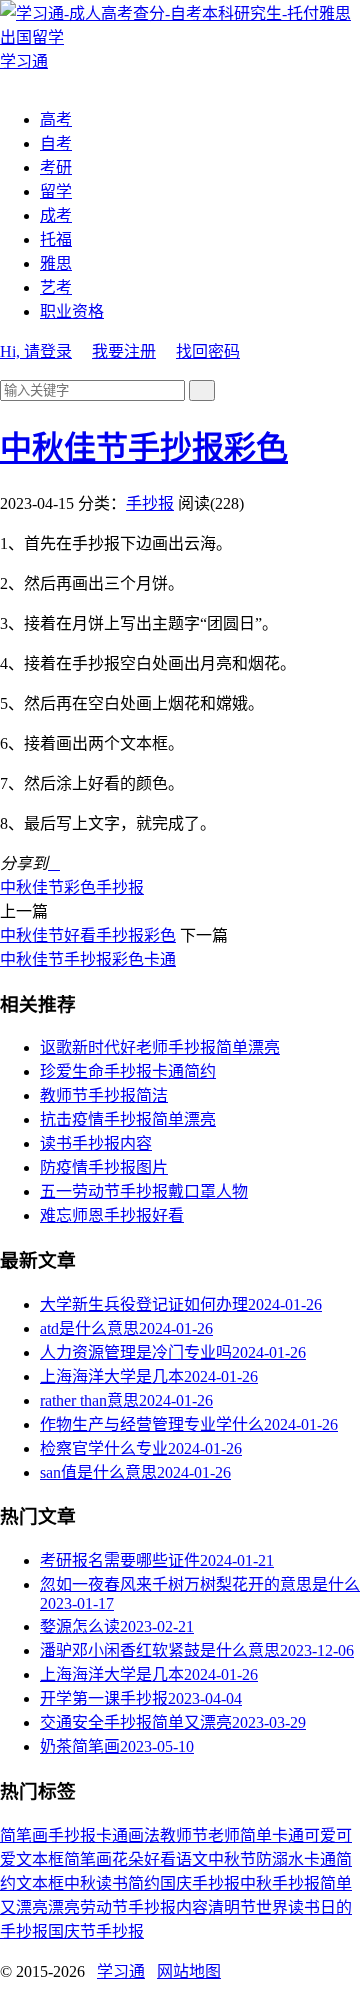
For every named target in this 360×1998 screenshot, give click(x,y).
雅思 (56, 263)
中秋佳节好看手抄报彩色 (88, 935)
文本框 (40, 1883)
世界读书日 (296, 1907)
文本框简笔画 (64, 1859)
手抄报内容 (168, 1907)
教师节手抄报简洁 (104, 1095)
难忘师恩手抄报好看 (112, 1215)
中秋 (80, 1883)
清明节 (232, 1907)
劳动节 (104, 1907)
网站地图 (189, 1971)
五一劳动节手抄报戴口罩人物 (144, 1191)
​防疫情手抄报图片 (104, 1167)
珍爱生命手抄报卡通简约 (128, 1071)
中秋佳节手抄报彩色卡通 (88, 959)
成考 (56, 215)
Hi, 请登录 (36, 351)
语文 (192, 1859)
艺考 (56, 287)
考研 (56, 167)
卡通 (112, 1835)
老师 (224, 1835)
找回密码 (208, 351)
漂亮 (64, 1907)
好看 (160, 1859)
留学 (56, 191)
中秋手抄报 (280, 1883)
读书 (112, 1883)
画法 (144, 1835)
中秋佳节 (32, 887)
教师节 (184, 1835)
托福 (56, 239)
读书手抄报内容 (96, 1143)
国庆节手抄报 (96, 1931)
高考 (56, 119)
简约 (144, 1883)
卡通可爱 (304, 1835)
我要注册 (124, 351)
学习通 (121, 1971)
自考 (56, 143)
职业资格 (72, 311)
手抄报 (150, 503)
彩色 (80, 887)
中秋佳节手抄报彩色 (144, 448)
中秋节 (232, 1859)
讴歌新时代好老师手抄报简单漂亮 (160, 1047)
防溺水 (280, 1859)
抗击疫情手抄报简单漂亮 (128, 1119)
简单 (256, 1835)
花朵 (128, 1859)
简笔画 (24, 1835)
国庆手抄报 (200, 1883)
